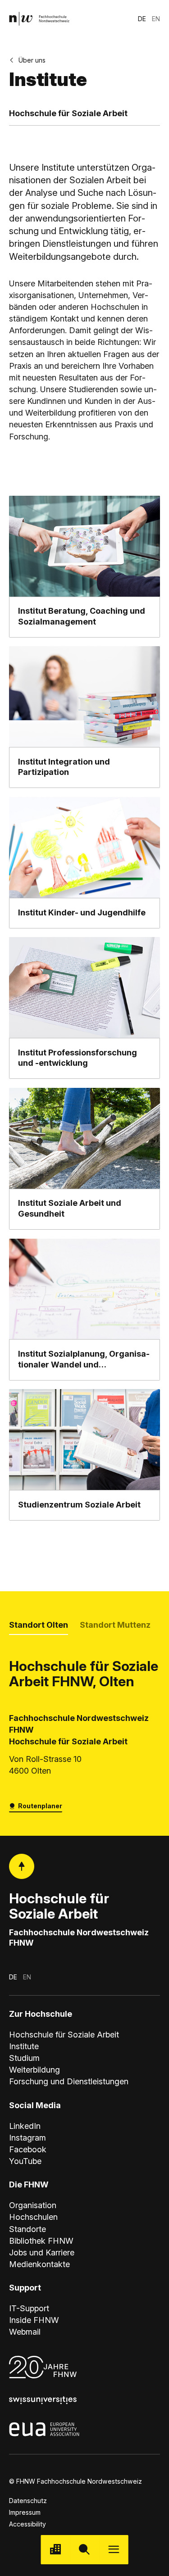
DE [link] (142, 19)
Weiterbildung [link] (34, 2070)
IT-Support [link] (29, 2308)
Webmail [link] (25, 2332)
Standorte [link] (27, 2229)
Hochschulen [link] (33, 2217)
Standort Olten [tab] (39, 1625)
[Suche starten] (84, 2550)
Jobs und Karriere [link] (42, 2252)
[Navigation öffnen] (114, 2550)
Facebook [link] (28, 2149)
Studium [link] (24, 2058)
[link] (39, 19)
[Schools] (55, 2550)
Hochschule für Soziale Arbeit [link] (64, 2035)
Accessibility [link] (27, 2524)
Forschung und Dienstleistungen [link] (69, 2081)
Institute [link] (24, 2046)
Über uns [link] (32, 60)
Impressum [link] (25, 2512)
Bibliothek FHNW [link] (41, 2241)
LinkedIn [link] (25, 2126)
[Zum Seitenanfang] (22, 1866)
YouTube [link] (25, 2161)
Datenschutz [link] (28, 2501)
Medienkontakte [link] (39, 2264)
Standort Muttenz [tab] (115, 1625)
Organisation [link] (33, 2205)
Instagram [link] (27, 2138)
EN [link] (156, 19)
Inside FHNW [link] (34, 2320)
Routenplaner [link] (40, 1806)
